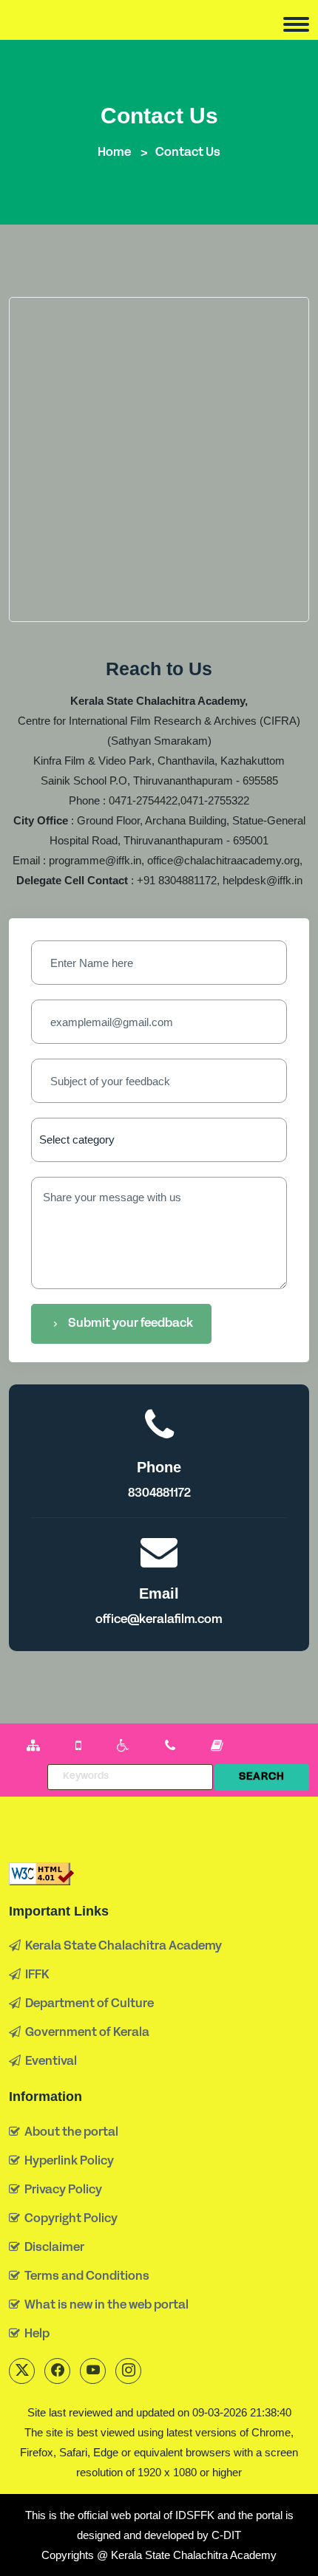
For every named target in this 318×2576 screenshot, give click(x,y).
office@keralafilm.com (159, 1620)
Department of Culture (87, 2004)
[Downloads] (217, 1747)
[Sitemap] (33, 1747)
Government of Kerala (85, 2033)
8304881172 (159, 1494)
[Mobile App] (78, 1747)
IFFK (35, 1975)
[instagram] (128, 2371)
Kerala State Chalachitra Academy (121, 1947)
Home (114, 153)
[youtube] (93, 2371)
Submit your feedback (131, 1324)
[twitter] (22, 2371)
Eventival (49, 2062)
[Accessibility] (123, 1747)
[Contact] (170, 1747)
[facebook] (57, 2371)
